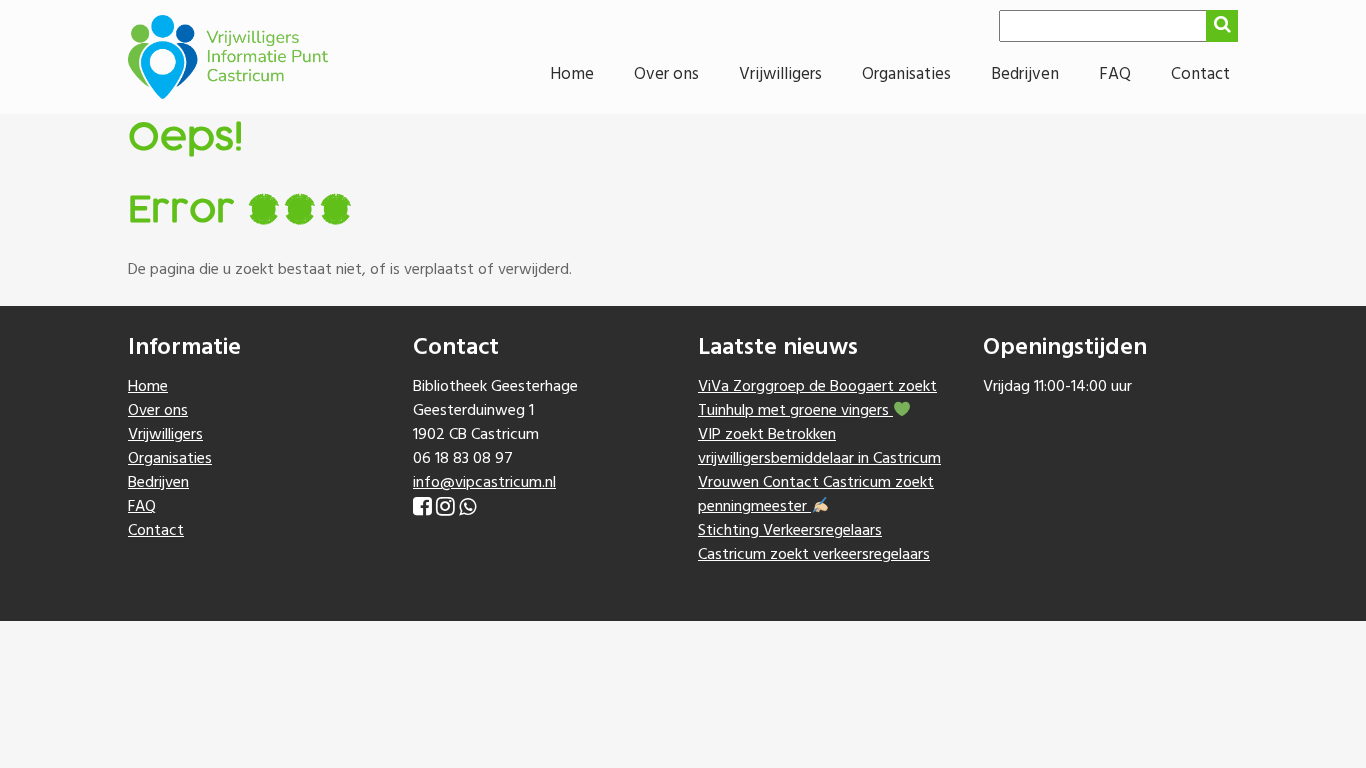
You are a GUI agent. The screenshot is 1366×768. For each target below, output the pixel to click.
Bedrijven (1025, 74)
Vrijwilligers (780, 74)
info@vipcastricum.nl (484, 483)
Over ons (666, 74)
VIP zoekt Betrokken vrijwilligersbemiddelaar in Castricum (819, 447)
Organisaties (906, 74)
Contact (1200, 74)
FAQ (1115, 74)
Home (572, 74)
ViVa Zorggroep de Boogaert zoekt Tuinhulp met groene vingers (817, 399)
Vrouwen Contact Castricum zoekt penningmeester (816, 495)
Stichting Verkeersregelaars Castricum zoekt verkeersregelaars (814, 543)
